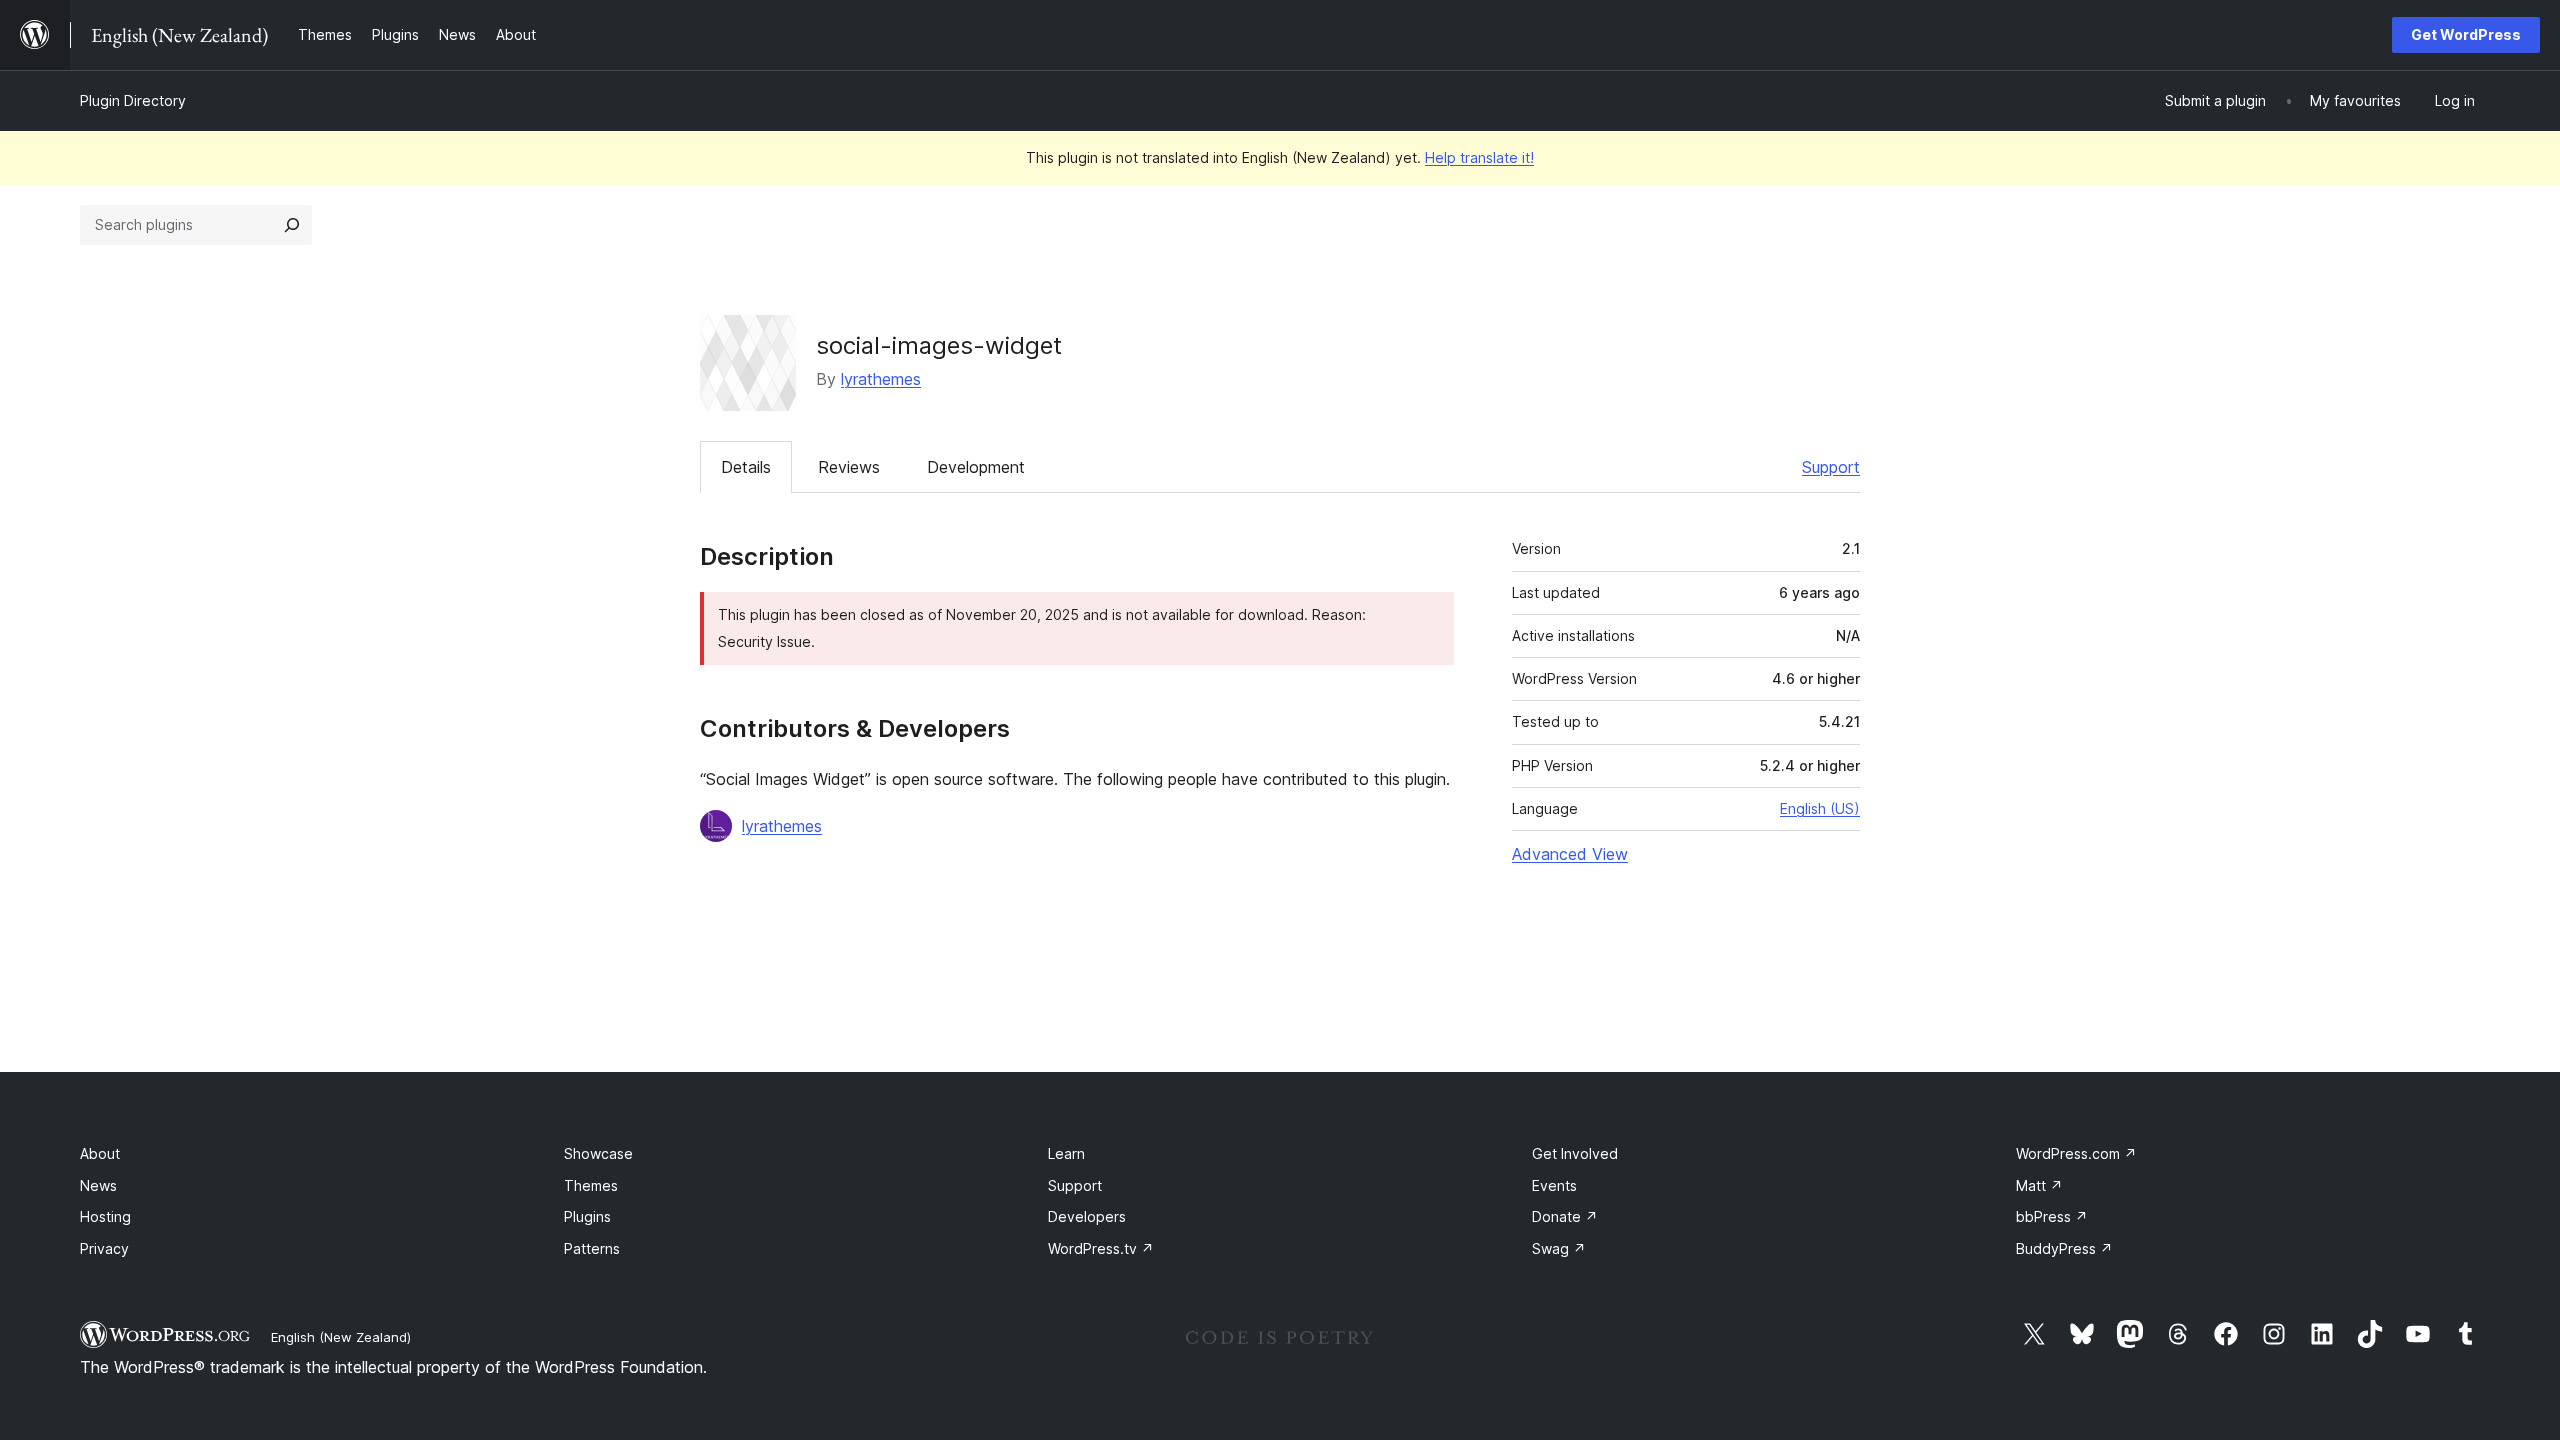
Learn (1066, 1153)
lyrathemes (881, 379)
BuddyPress (2064, 1248)
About (100, 1153)
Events (1554, 1185)
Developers (1087, 1216)
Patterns (592, 1248)
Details (746, 467)
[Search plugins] (292, 225)
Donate (1565, 1216)
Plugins (587, 1216)
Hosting (105, 1216)
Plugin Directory (133, 100)
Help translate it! (1479, 157)
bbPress (2052, 1216)
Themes (591, 1185)
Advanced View (1570, 854)
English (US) (1820, 808)
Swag (1559, 1248)
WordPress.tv (1101, 1248)
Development (976, 467)
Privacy (104, 1248)
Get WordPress (2466, 34)
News (98, 1185)
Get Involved (1575, 1153)
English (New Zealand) (341, 1337)
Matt (2039, 1185)
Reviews (849, 467)
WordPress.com (2076, 1153)
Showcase (598, 1153)
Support (1831, 467)
